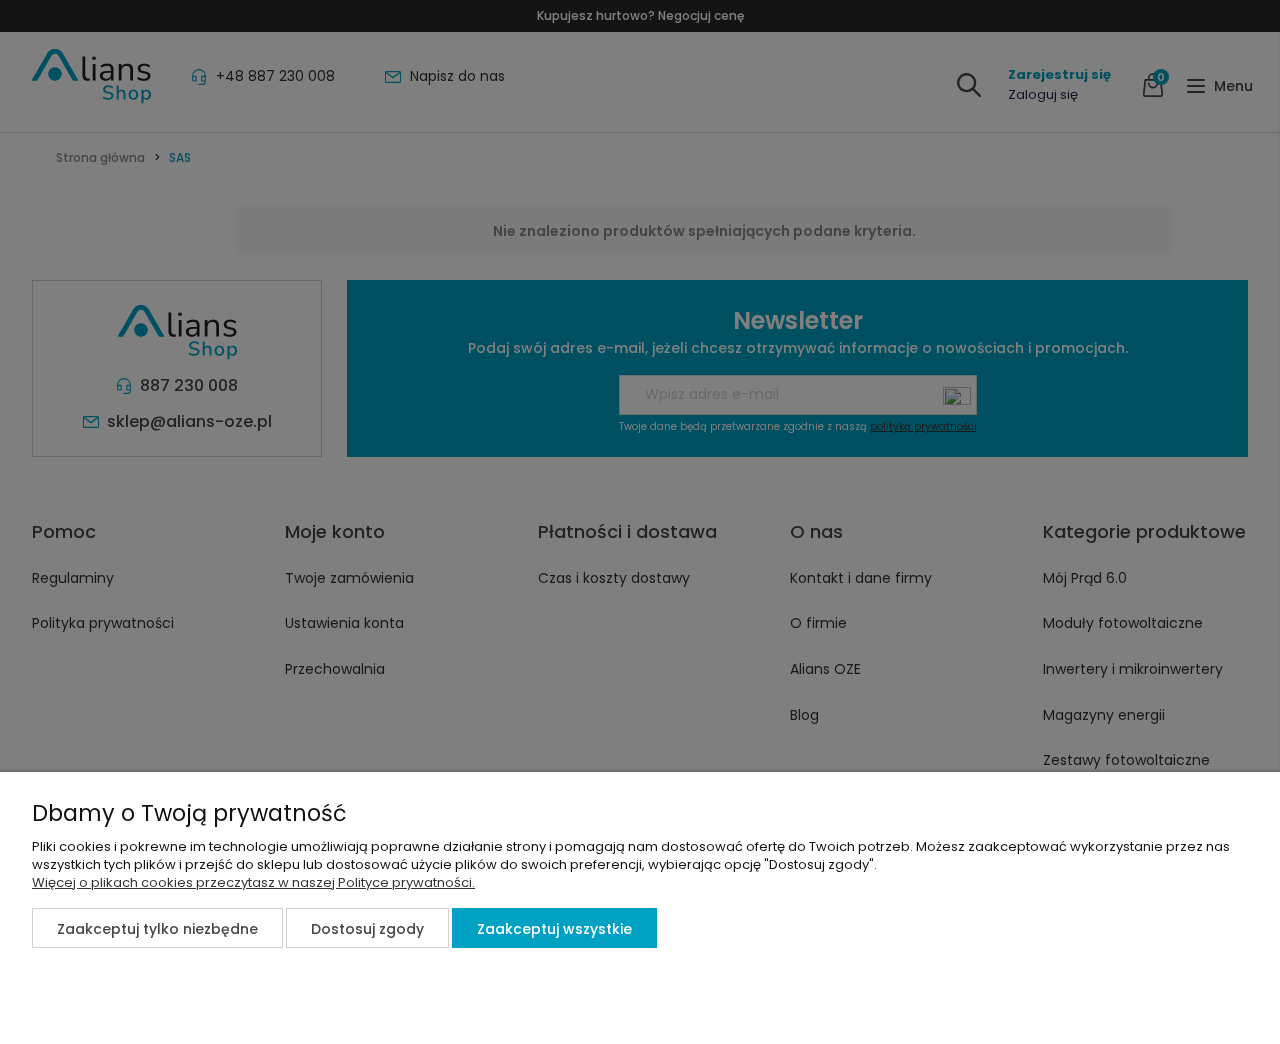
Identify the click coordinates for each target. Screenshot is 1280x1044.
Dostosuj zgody (367, 929)
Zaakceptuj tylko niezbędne (157, 929)
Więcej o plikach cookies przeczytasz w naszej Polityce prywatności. (253, 882)
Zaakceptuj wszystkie (554, 929)
